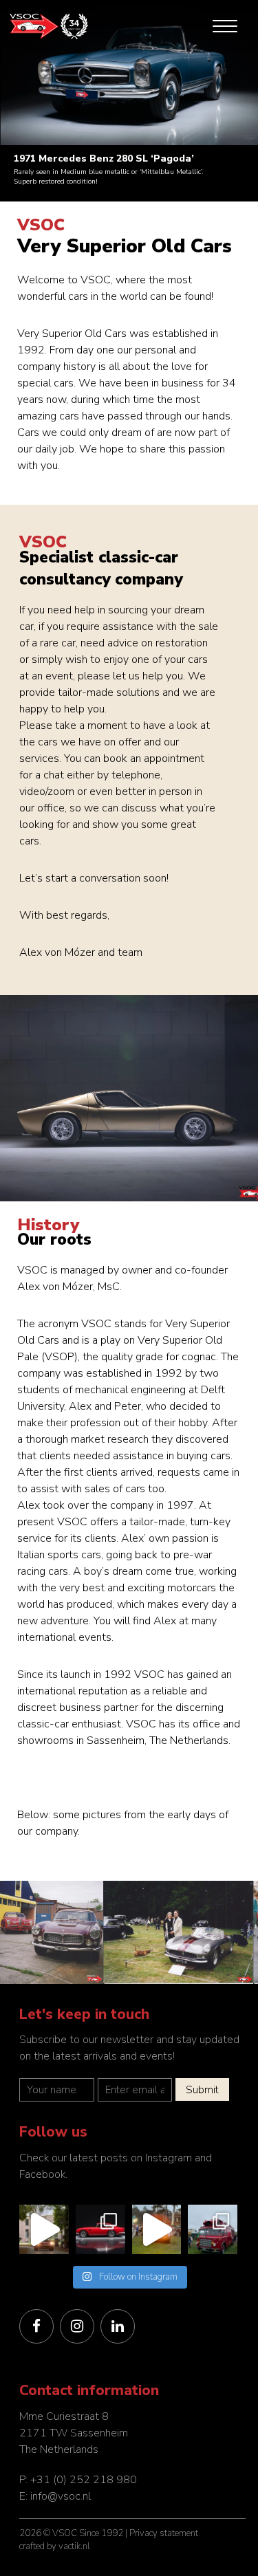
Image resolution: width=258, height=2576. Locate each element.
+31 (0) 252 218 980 (84, 2480)
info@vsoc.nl (61, 2496)
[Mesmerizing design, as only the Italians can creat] (100, 2229)
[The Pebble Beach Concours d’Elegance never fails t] (213, 2229)
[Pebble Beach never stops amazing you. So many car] (157, 2229)
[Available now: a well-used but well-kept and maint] (44, 2229)
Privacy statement (164, 2533)
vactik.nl (74, 2546)
